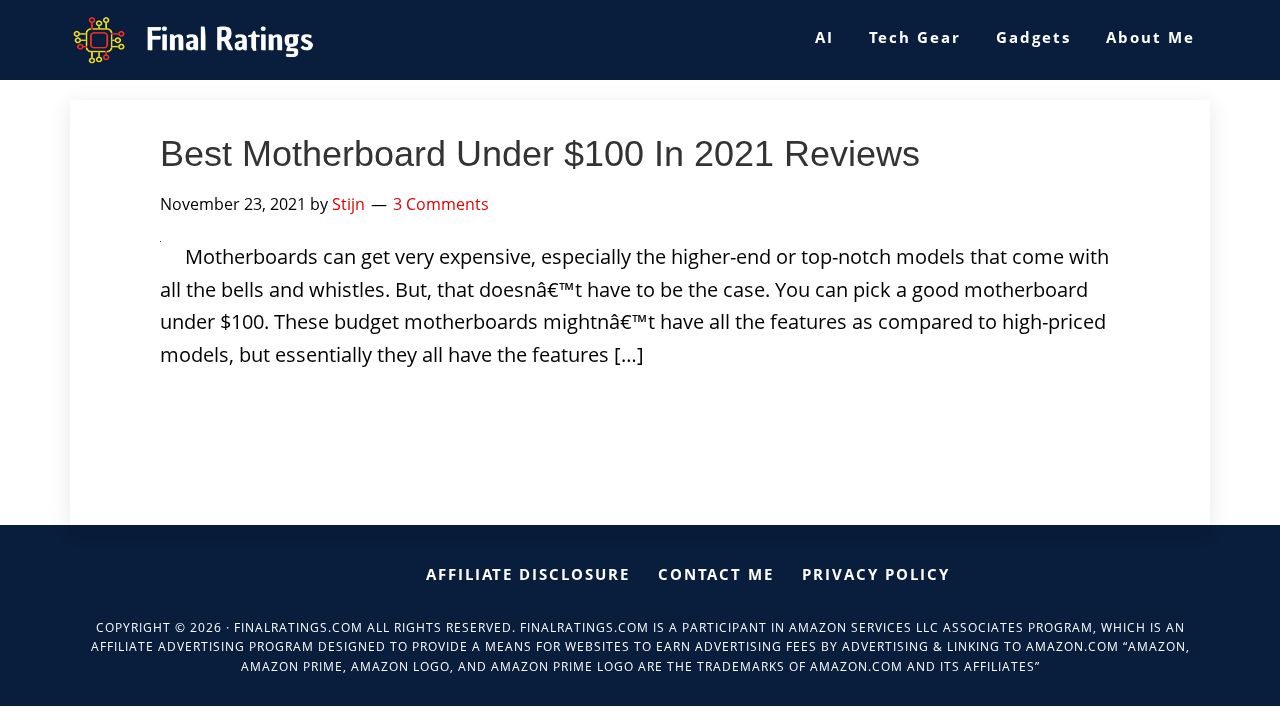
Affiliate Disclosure (528, 574)
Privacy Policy (876, 574)
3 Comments (441, 204)
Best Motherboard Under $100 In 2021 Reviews (540, 153)
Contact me (716, 574)
